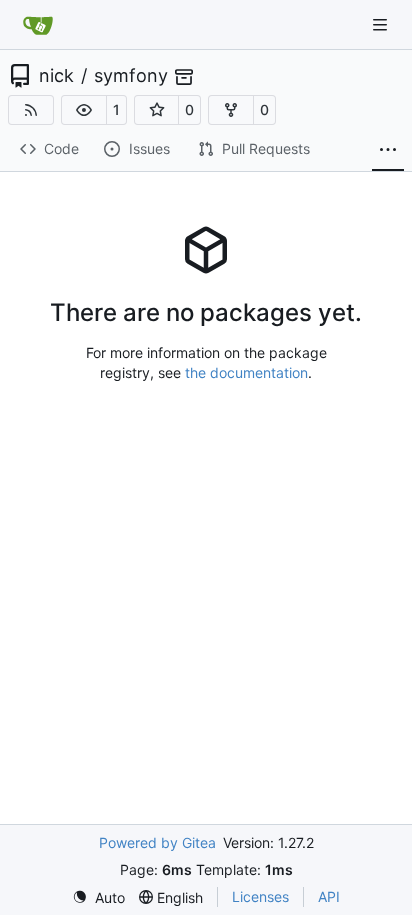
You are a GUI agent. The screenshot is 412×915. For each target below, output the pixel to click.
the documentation (246, 372)
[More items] (388, 150)
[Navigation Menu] (382, 24)
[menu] (98, 897)
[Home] (38, 25)
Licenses (260, 896)
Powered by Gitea (157, 842)
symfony (131, 76)
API (329, 896)
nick (56, 76)
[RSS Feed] (31, 110)
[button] (84, 110)
